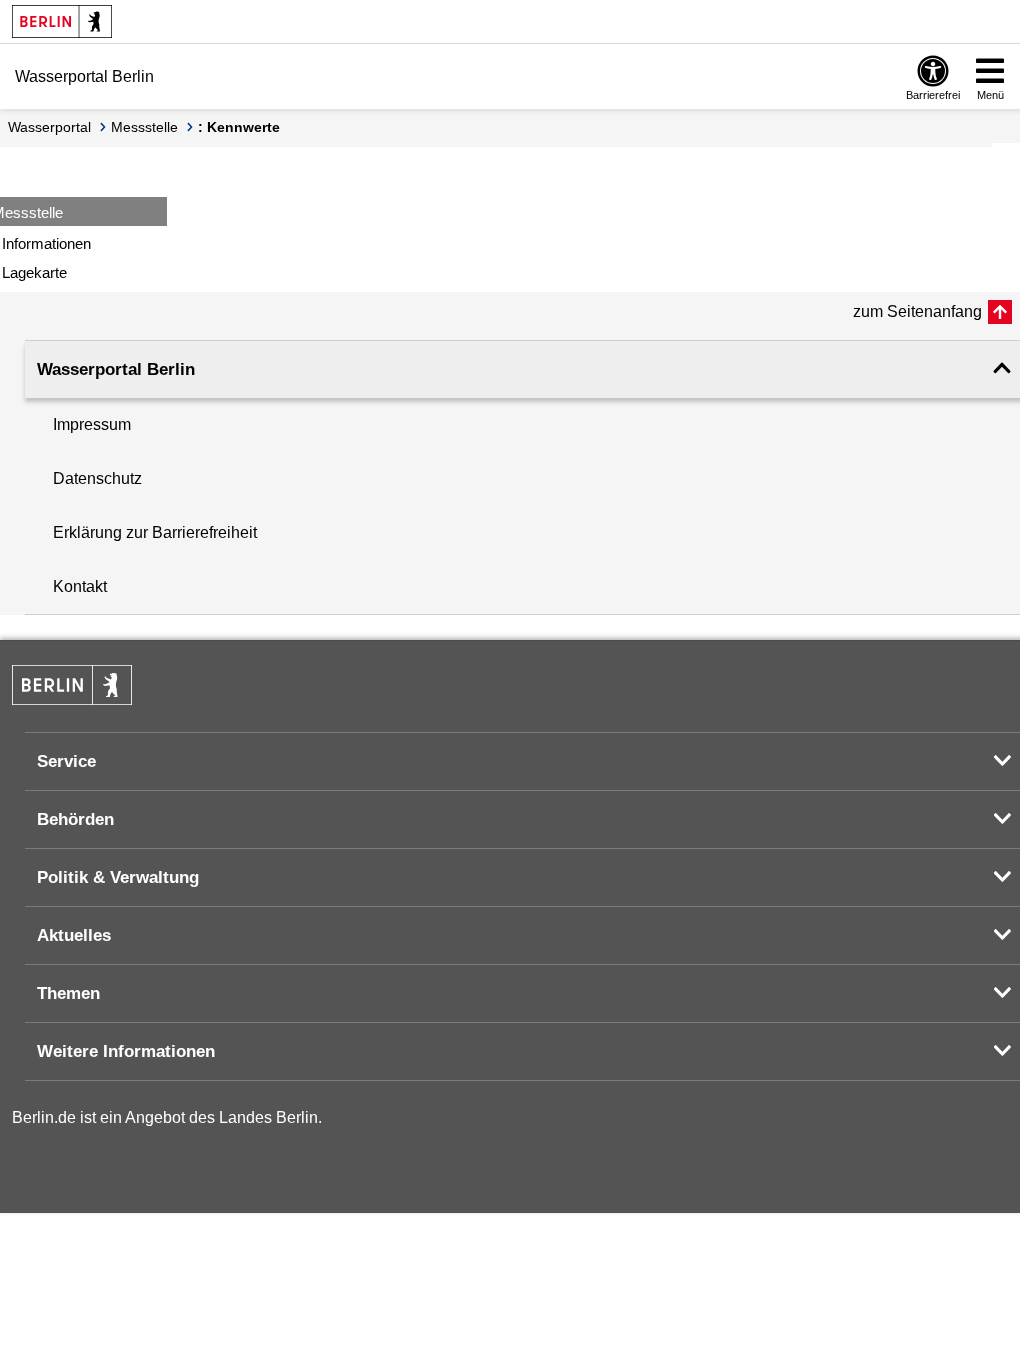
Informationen (46, 243)
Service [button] (66, 761)
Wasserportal (49, 127)
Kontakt (80, 586)
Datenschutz (97, 478)
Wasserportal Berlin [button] (116, 369)
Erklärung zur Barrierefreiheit (155, 532)
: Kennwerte (239, 127)
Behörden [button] (75, 819)
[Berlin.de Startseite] (62, 21)
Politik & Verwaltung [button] (118, 877)
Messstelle (144, 127)
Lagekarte (34, 272)
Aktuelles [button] (74, 935)
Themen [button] (68, 993)
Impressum (92, 424)
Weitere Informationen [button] (126, 1051)
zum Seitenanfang (917, 311)
